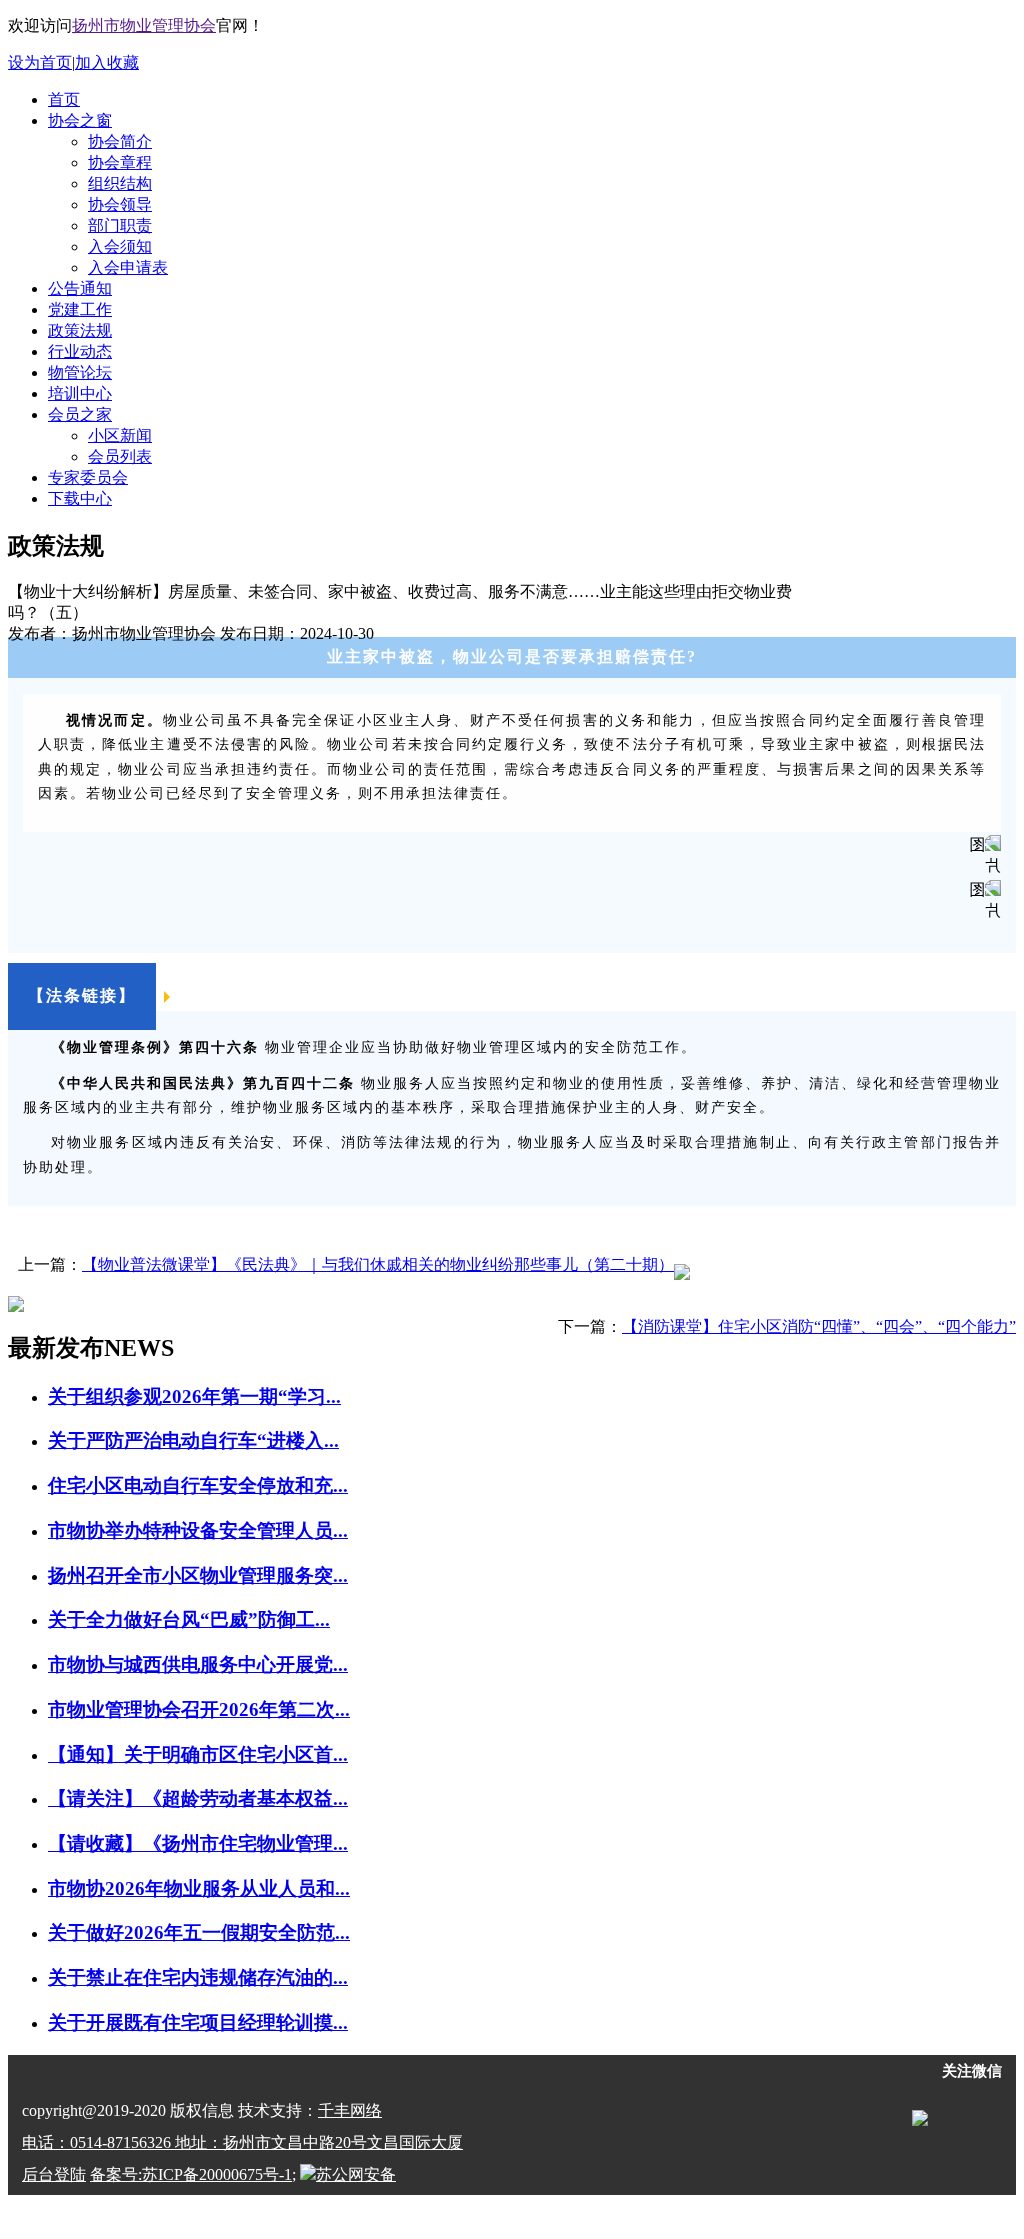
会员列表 (120, 456)
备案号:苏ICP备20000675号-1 (191, 2174)
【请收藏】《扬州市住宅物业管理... (198, 1843)
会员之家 (80, 414)
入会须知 (120, 246)
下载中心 (80, 498)
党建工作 (80, 309)
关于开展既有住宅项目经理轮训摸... (198, 2022)
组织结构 (120, 183)
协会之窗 (80, 120)
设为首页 (40, 62)
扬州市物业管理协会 (144, 25)
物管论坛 (80, 372)
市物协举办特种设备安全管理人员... (198, 1530)
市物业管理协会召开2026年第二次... (199, 1709)
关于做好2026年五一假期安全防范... (199, 1932)
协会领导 (120, 204)
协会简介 (120, 141)
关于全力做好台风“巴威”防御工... (189, 1619)
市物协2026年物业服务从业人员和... (199, 1888)
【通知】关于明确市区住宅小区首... (198, 1754)
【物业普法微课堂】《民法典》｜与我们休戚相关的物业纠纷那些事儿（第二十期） (378, 1264)
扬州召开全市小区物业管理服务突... (198, 1575)
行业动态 (80, 351)
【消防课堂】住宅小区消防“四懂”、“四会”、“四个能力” (819, 1326)
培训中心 (80, 393)
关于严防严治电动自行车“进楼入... (193, 1440)
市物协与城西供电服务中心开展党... (198, 1664)
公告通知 (80, 288)
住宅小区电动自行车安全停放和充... (198, 1485)
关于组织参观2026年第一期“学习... (194, 1396)
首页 (64, 99)
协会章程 (120, 162)
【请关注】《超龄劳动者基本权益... (198, 1798)
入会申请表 (128, 267)
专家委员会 (88, 477)
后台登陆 (54, 2174)
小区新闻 (120, 435)
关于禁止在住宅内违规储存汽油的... (198, 1977)
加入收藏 (107, 62)
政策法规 (80, 330)
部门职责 (120, 225)
